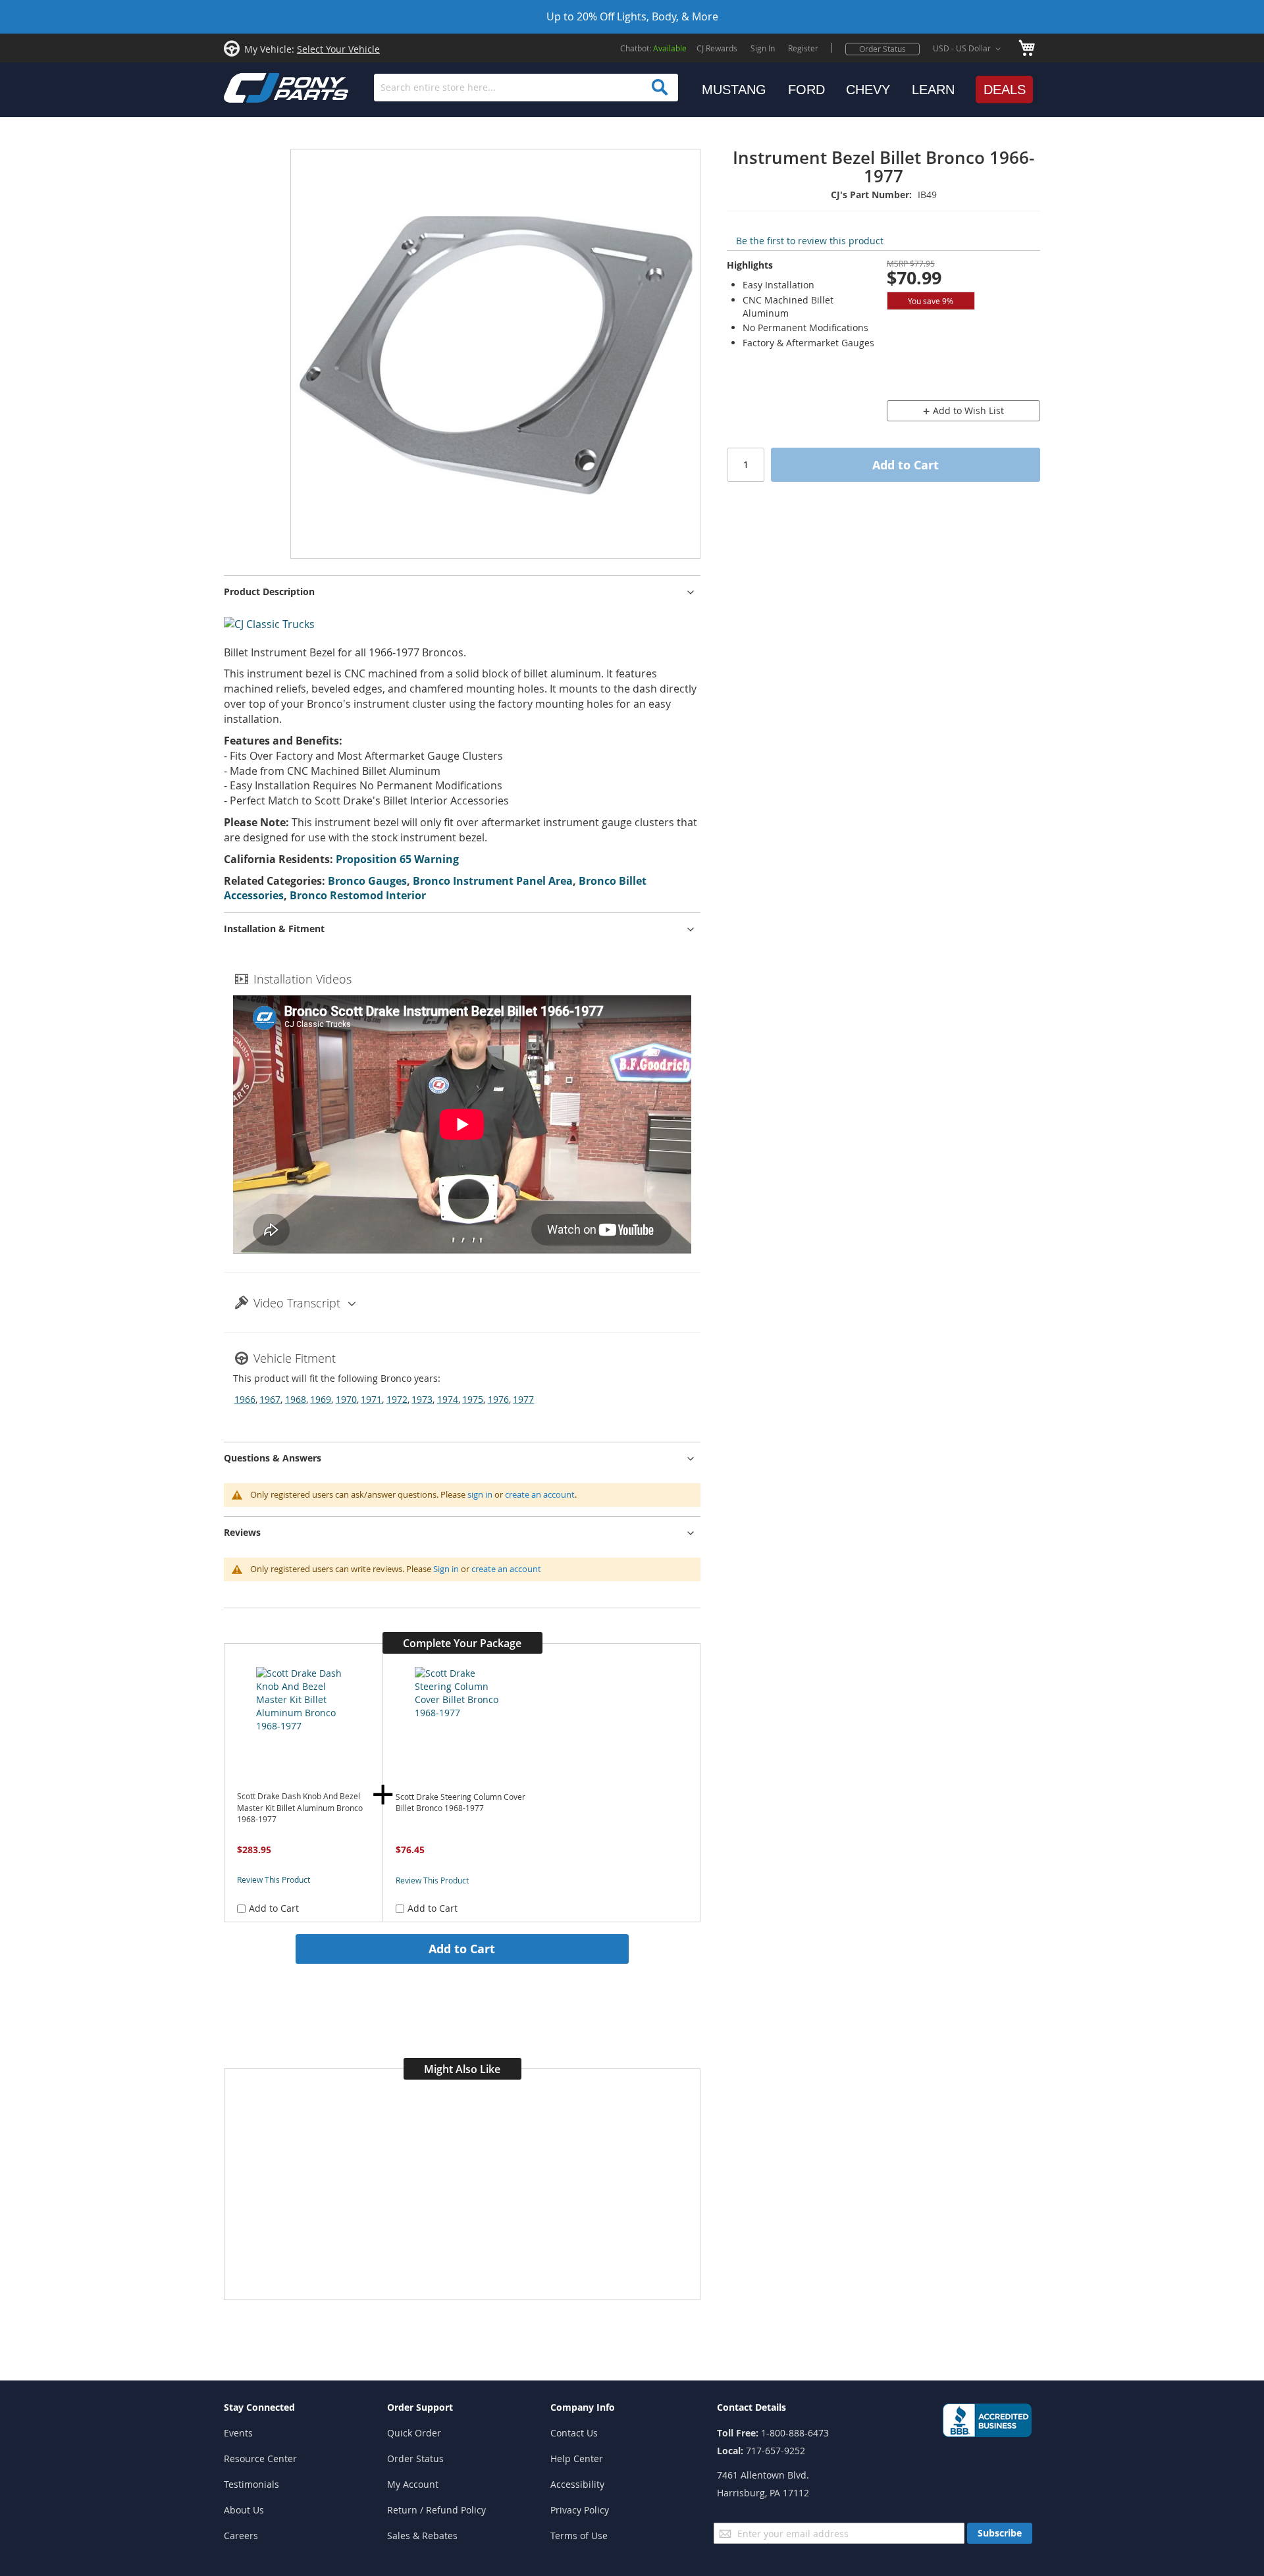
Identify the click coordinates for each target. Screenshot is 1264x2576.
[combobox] (526, 88)
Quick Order (414, 2433)
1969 (321, 1399)
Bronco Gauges (367, 881)
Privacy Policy (580, 2510)
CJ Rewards (717, 48)
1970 (346, 1399)
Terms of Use (579, 2536)
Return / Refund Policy (436, 2510)
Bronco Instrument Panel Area (493, 881)
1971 (371, 1399)
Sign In (763, 48)
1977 (523, 1399)
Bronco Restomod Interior (358, 895)
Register (803, 48)
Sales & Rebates (422, 2536)
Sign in (446, 1569)
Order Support (420, 2407)
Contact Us (574, 2433)
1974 (448, 1399)
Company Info (583, 2407)
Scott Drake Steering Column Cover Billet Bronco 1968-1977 (461, 1803)
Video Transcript (297, 1303)
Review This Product (274, 1879)
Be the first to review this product (810, 241)
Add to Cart (462, 1949)
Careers (241, 2536)
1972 (397, 1399)
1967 (270, 1399)
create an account (540, 1494)
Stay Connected (259, 2407)
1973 (422, 1399)
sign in (480, 1494)
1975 (473, 1399)
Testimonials (251, 2484)
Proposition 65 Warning (397, 859)
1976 (498, 1399)
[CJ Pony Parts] (257, 87)
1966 (245, 1399)
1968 (296, 1399)
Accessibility (577, 2484)
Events (238, 2433)
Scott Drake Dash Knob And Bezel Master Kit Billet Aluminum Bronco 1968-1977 (300, 1808)
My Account (413, 2484)
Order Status (882, 49)
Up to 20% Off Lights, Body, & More (632, 16)
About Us (244, 2510)
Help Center (577, 2458)
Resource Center (260, 2458)
